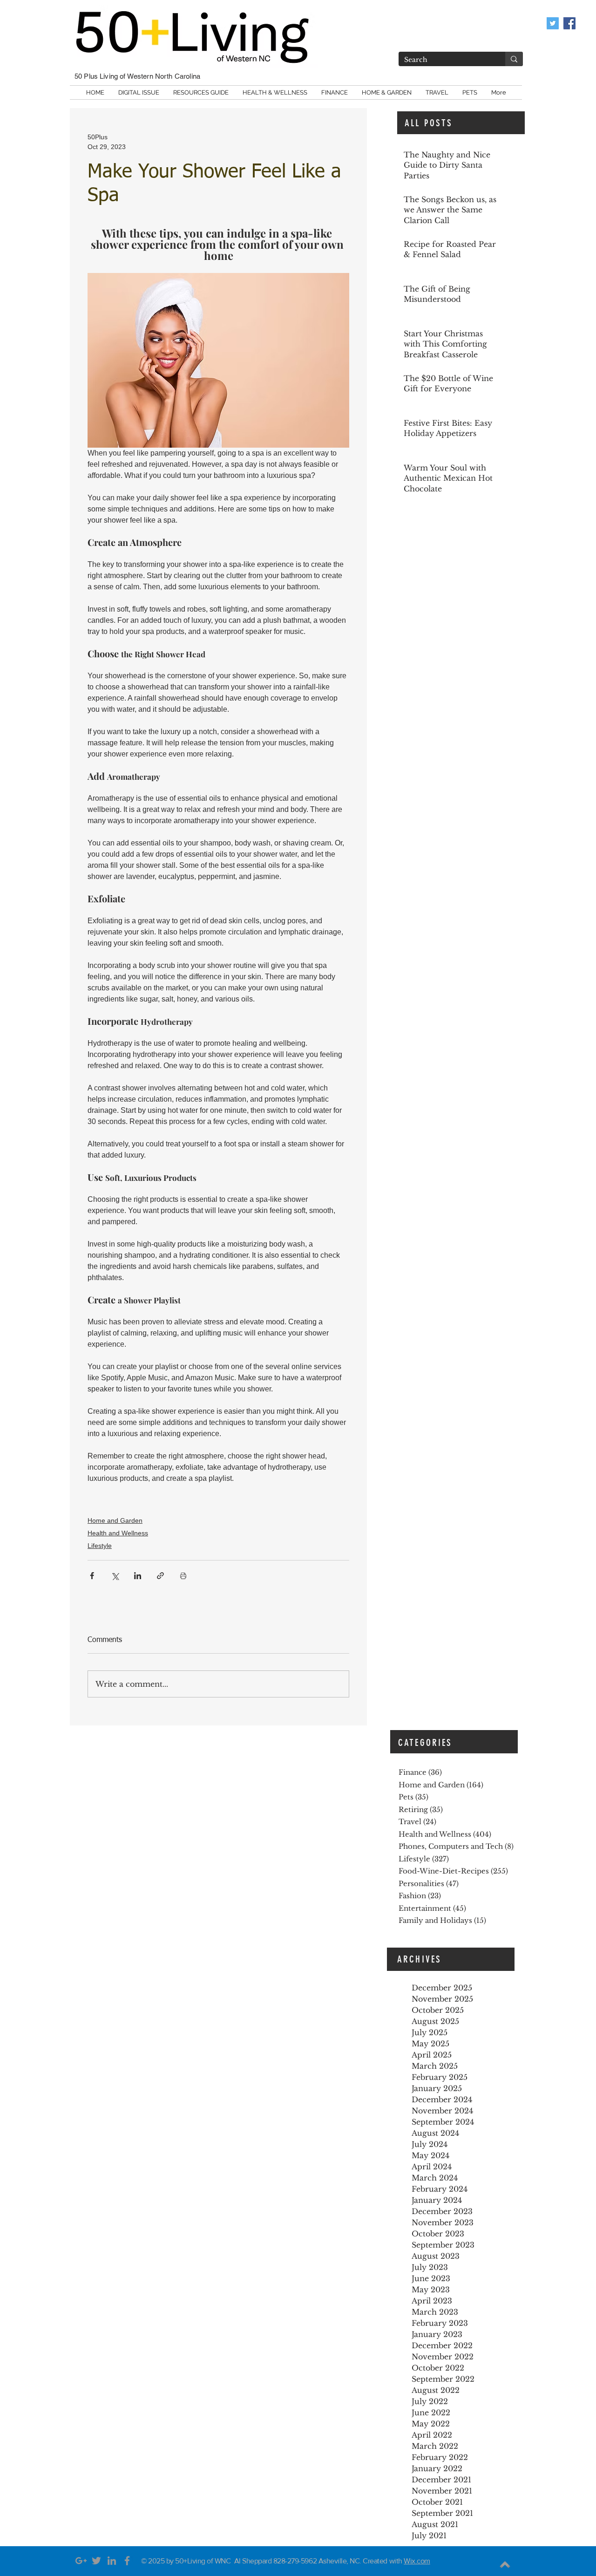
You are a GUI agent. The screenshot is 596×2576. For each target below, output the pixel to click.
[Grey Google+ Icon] (81, 2561)
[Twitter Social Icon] (553, 23)
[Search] (514, 59)
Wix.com (417, 2561)
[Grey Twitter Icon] (96, 2561)
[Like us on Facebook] (569, 23)
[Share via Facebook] (92, 1576)
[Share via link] (160, 1576)
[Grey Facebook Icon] (127, 2561)
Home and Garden (115, 1520)
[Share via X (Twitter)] (115, 1576)
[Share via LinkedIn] (138, 1576)
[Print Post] (183, 1576)
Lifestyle (100, 1546)
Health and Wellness (118, 1533)
